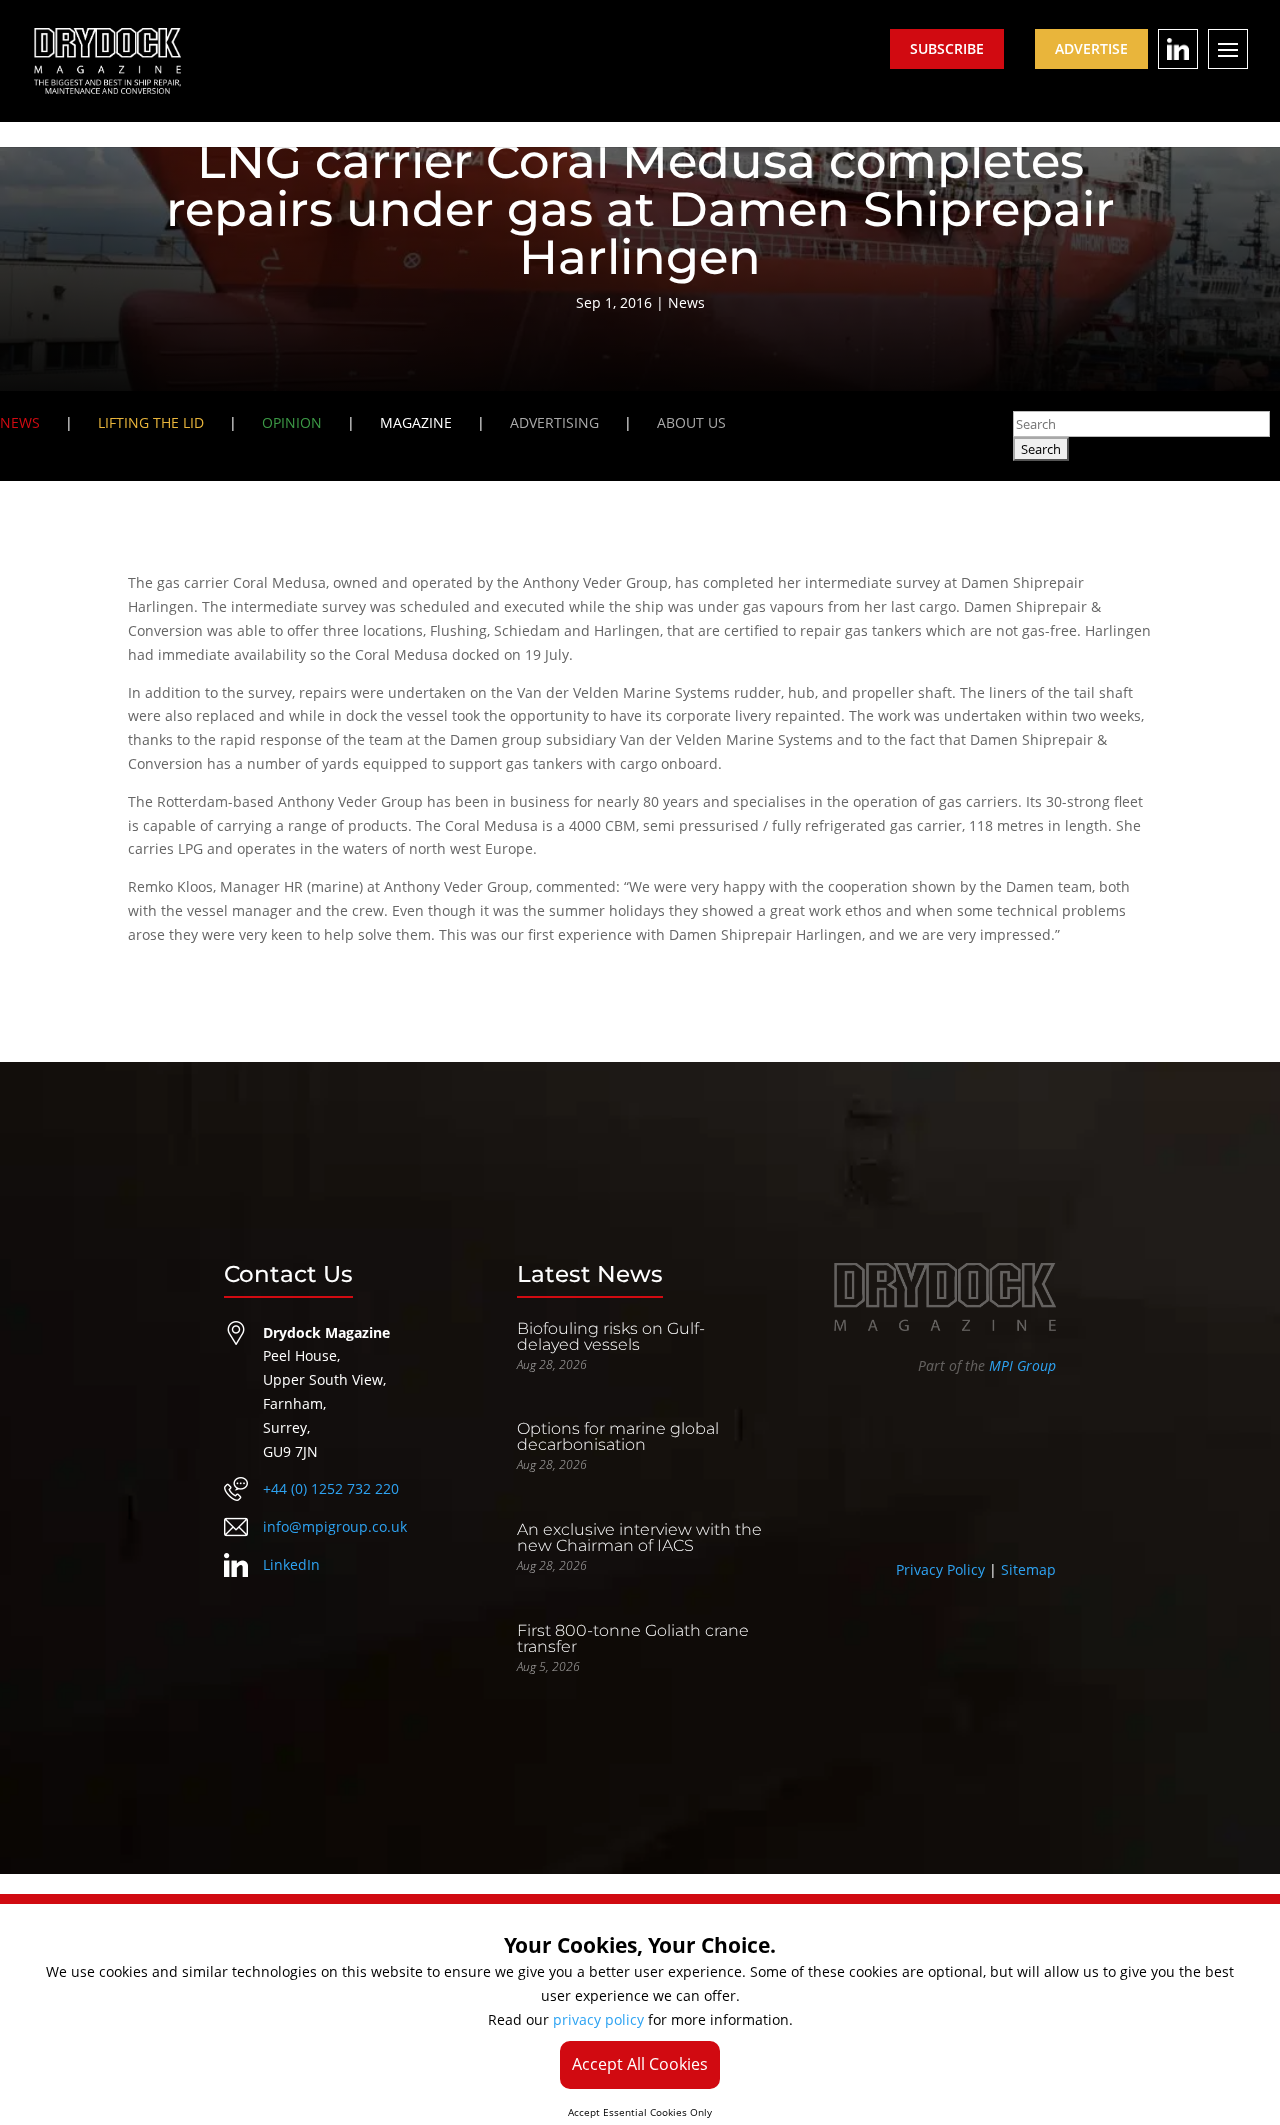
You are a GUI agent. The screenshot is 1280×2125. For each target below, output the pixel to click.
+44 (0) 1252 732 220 (331, 1488)
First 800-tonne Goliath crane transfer (633, 1638)
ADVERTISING (554, 422)
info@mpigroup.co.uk (335, 1526)
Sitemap (1028, 1569)
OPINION (292, 422)
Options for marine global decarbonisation (618, 1436)
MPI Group (1022, 1365)
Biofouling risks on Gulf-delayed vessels (611, 1336)
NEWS (20, 422)
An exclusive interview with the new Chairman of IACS (639, 1537)
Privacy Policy (940, 1569)
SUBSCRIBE (947, 48)
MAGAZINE (416, 422)
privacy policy (598, 2019)
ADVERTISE (1091, 48)
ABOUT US (691, 422)
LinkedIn (291, 1564)
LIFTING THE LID (151, 422)
